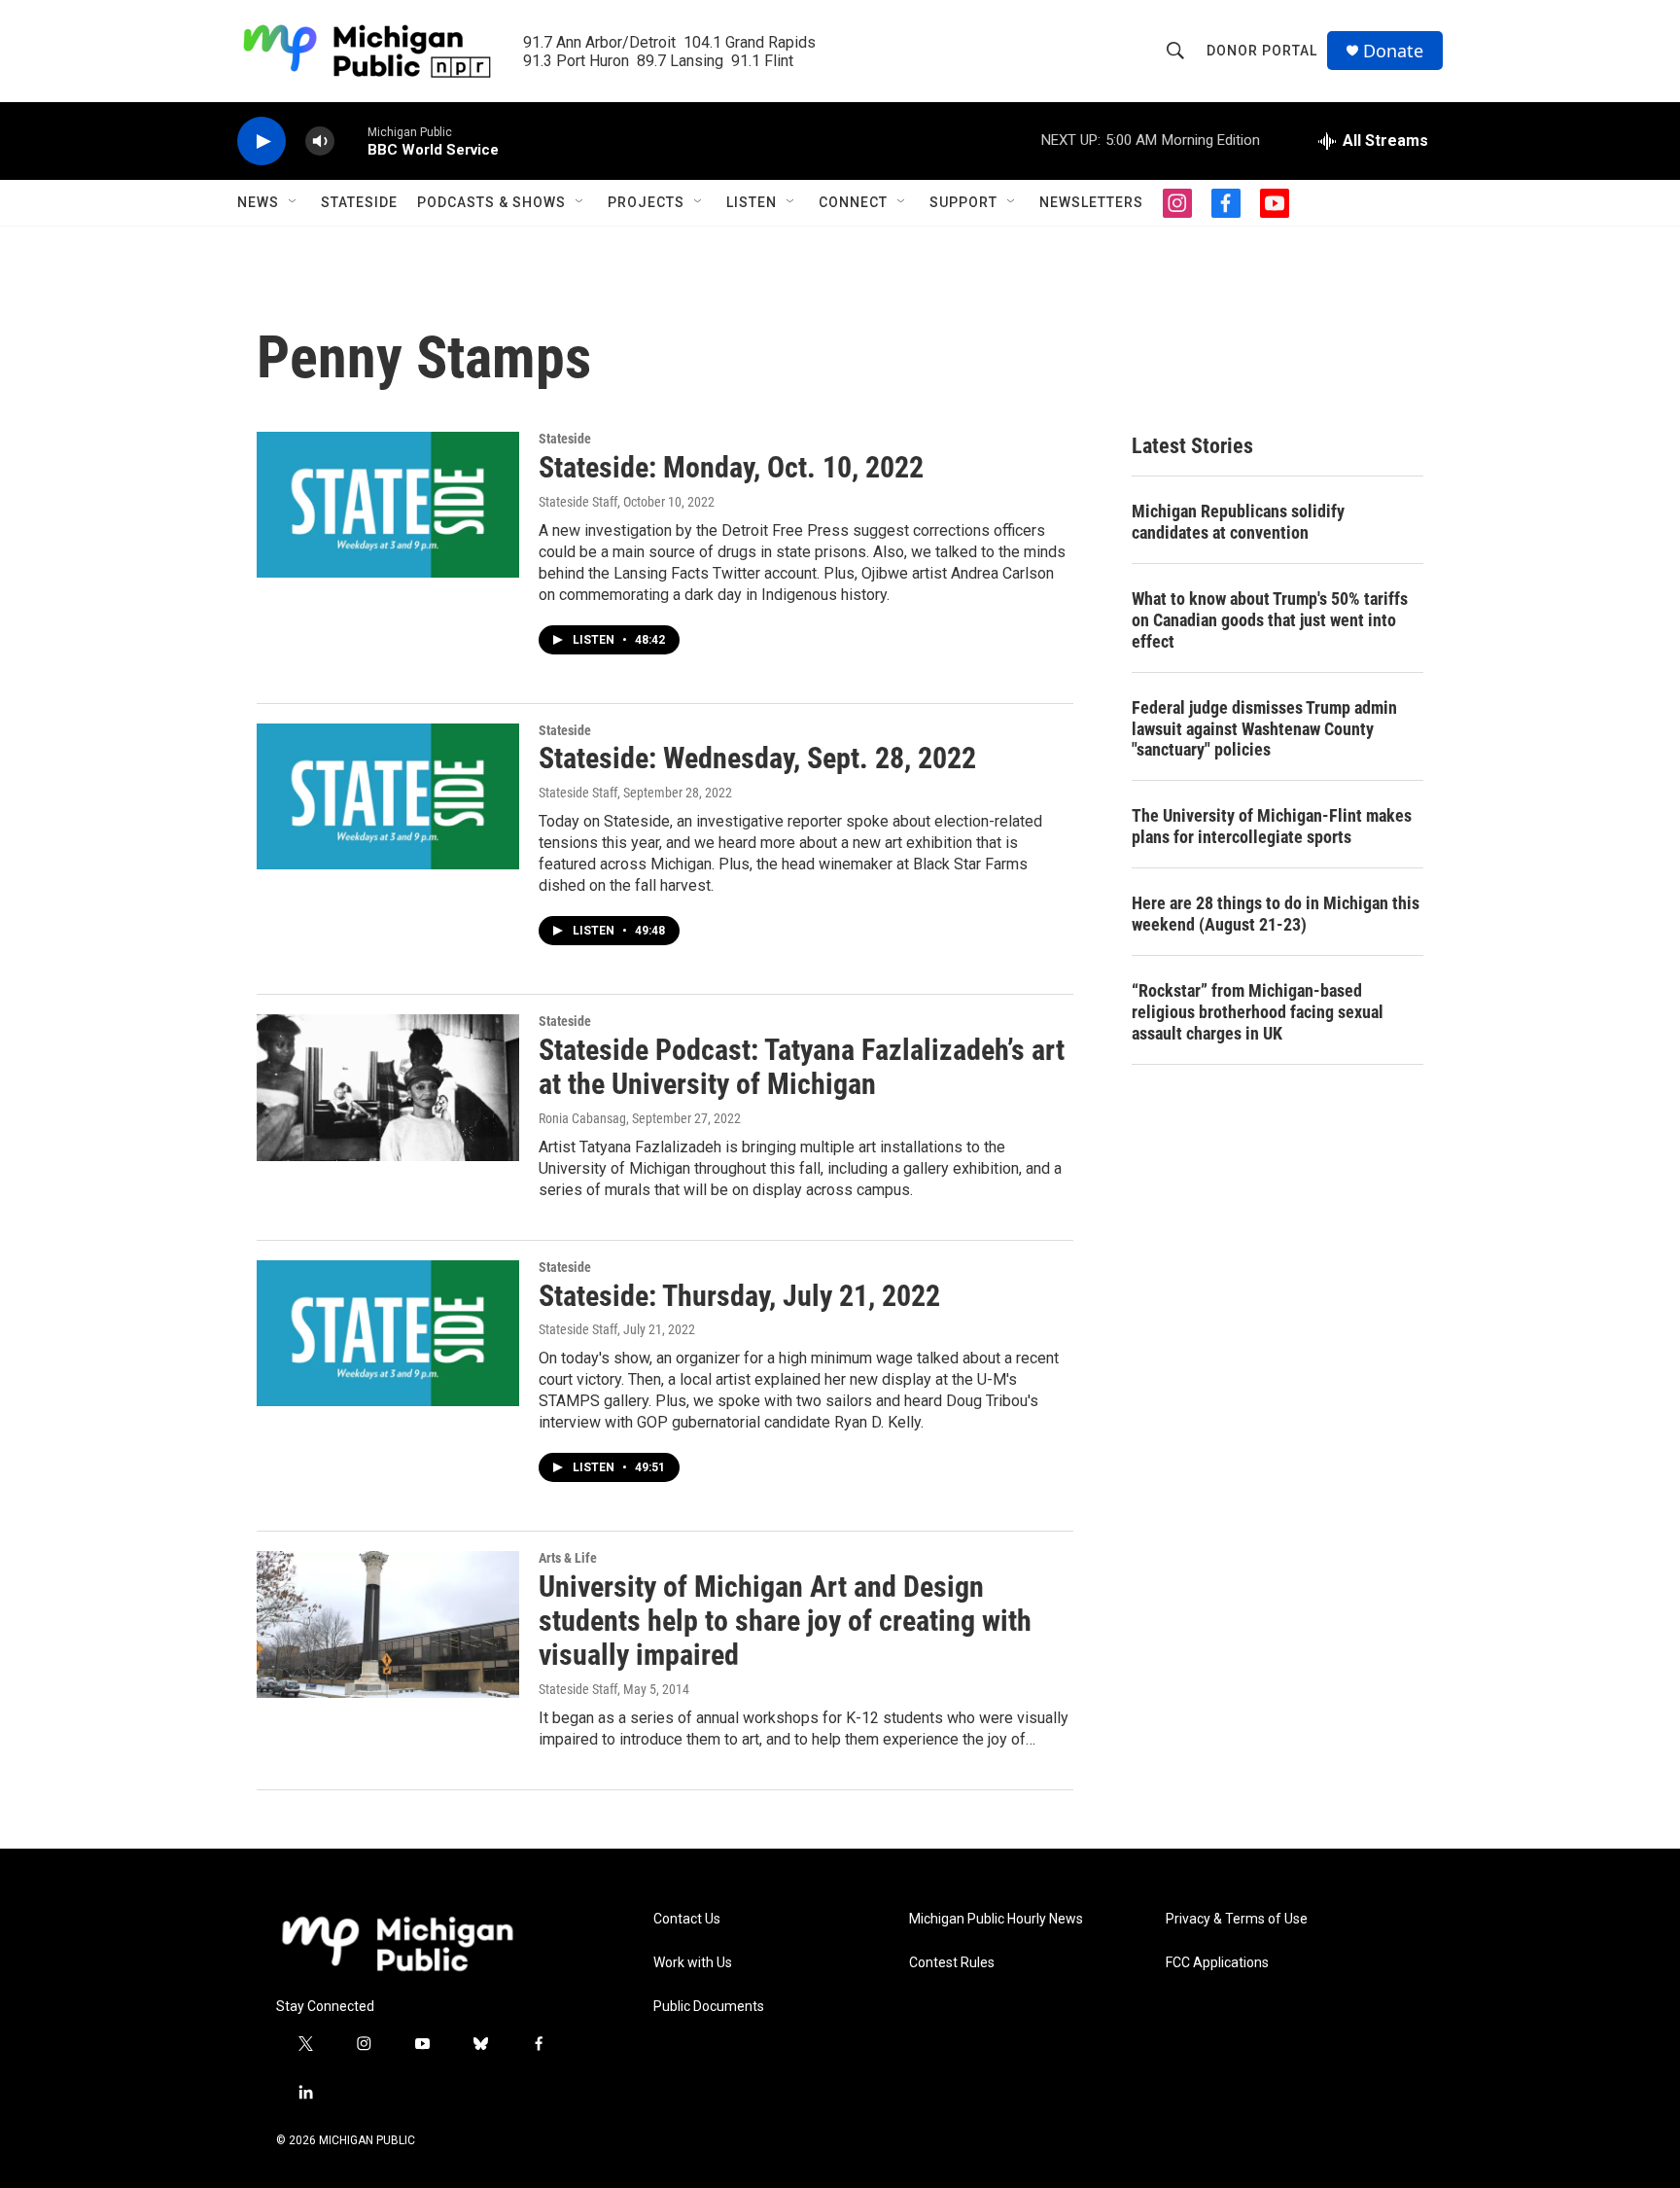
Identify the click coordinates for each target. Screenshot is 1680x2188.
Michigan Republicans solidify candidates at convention (1238, 522)
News (258, 202)
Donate (1393, 51)
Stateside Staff (578, 502)
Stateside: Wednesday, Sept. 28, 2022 (757, 758)
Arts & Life (568, 1558)
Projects (646, 202)
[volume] (320, 141)
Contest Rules (952, 1963)
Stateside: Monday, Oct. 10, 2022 (731, 467)
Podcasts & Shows (491, 202)
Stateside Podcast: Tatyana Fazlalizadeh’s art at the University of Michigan (802, 1067)
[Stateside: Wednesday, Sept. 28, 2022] (388, 796)
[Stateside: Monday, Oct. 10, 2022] (388, 505)
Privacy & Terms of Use (1237, 1919)
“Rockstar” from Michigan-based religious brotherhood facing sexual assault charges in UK (1258, 1012)
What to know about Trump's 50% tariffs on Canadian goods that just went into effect (1270, 620)
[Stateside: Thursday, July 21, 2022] (388, 1333)
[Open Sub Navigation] (294, 202)
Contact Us (687, 1919)
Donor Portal (1262, 51)
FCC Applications (1217, 1963)
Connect (853, 202)
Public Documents (709, 2007)
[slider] (351, 141)
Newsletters (1091, 202)
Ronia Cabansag (582, 1118)
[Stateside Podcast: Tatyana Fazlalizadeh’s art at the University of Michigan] (388, 1087)
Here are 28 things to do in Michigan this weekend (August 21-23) (1276, 914)
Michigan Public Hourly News (996, 1919)
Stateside (359, 202)
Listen (752, 202)
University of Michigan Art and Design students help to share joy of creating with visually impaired (785, 1621)
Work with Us (693, 1963)
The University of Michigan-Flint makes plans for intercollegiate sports (1272, 826)
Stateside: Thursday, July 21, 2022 (739, 1296)
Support (963, 202)
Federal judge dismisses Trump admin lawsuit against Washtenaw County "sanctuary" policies (1264, 729)
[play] (262, 141)
